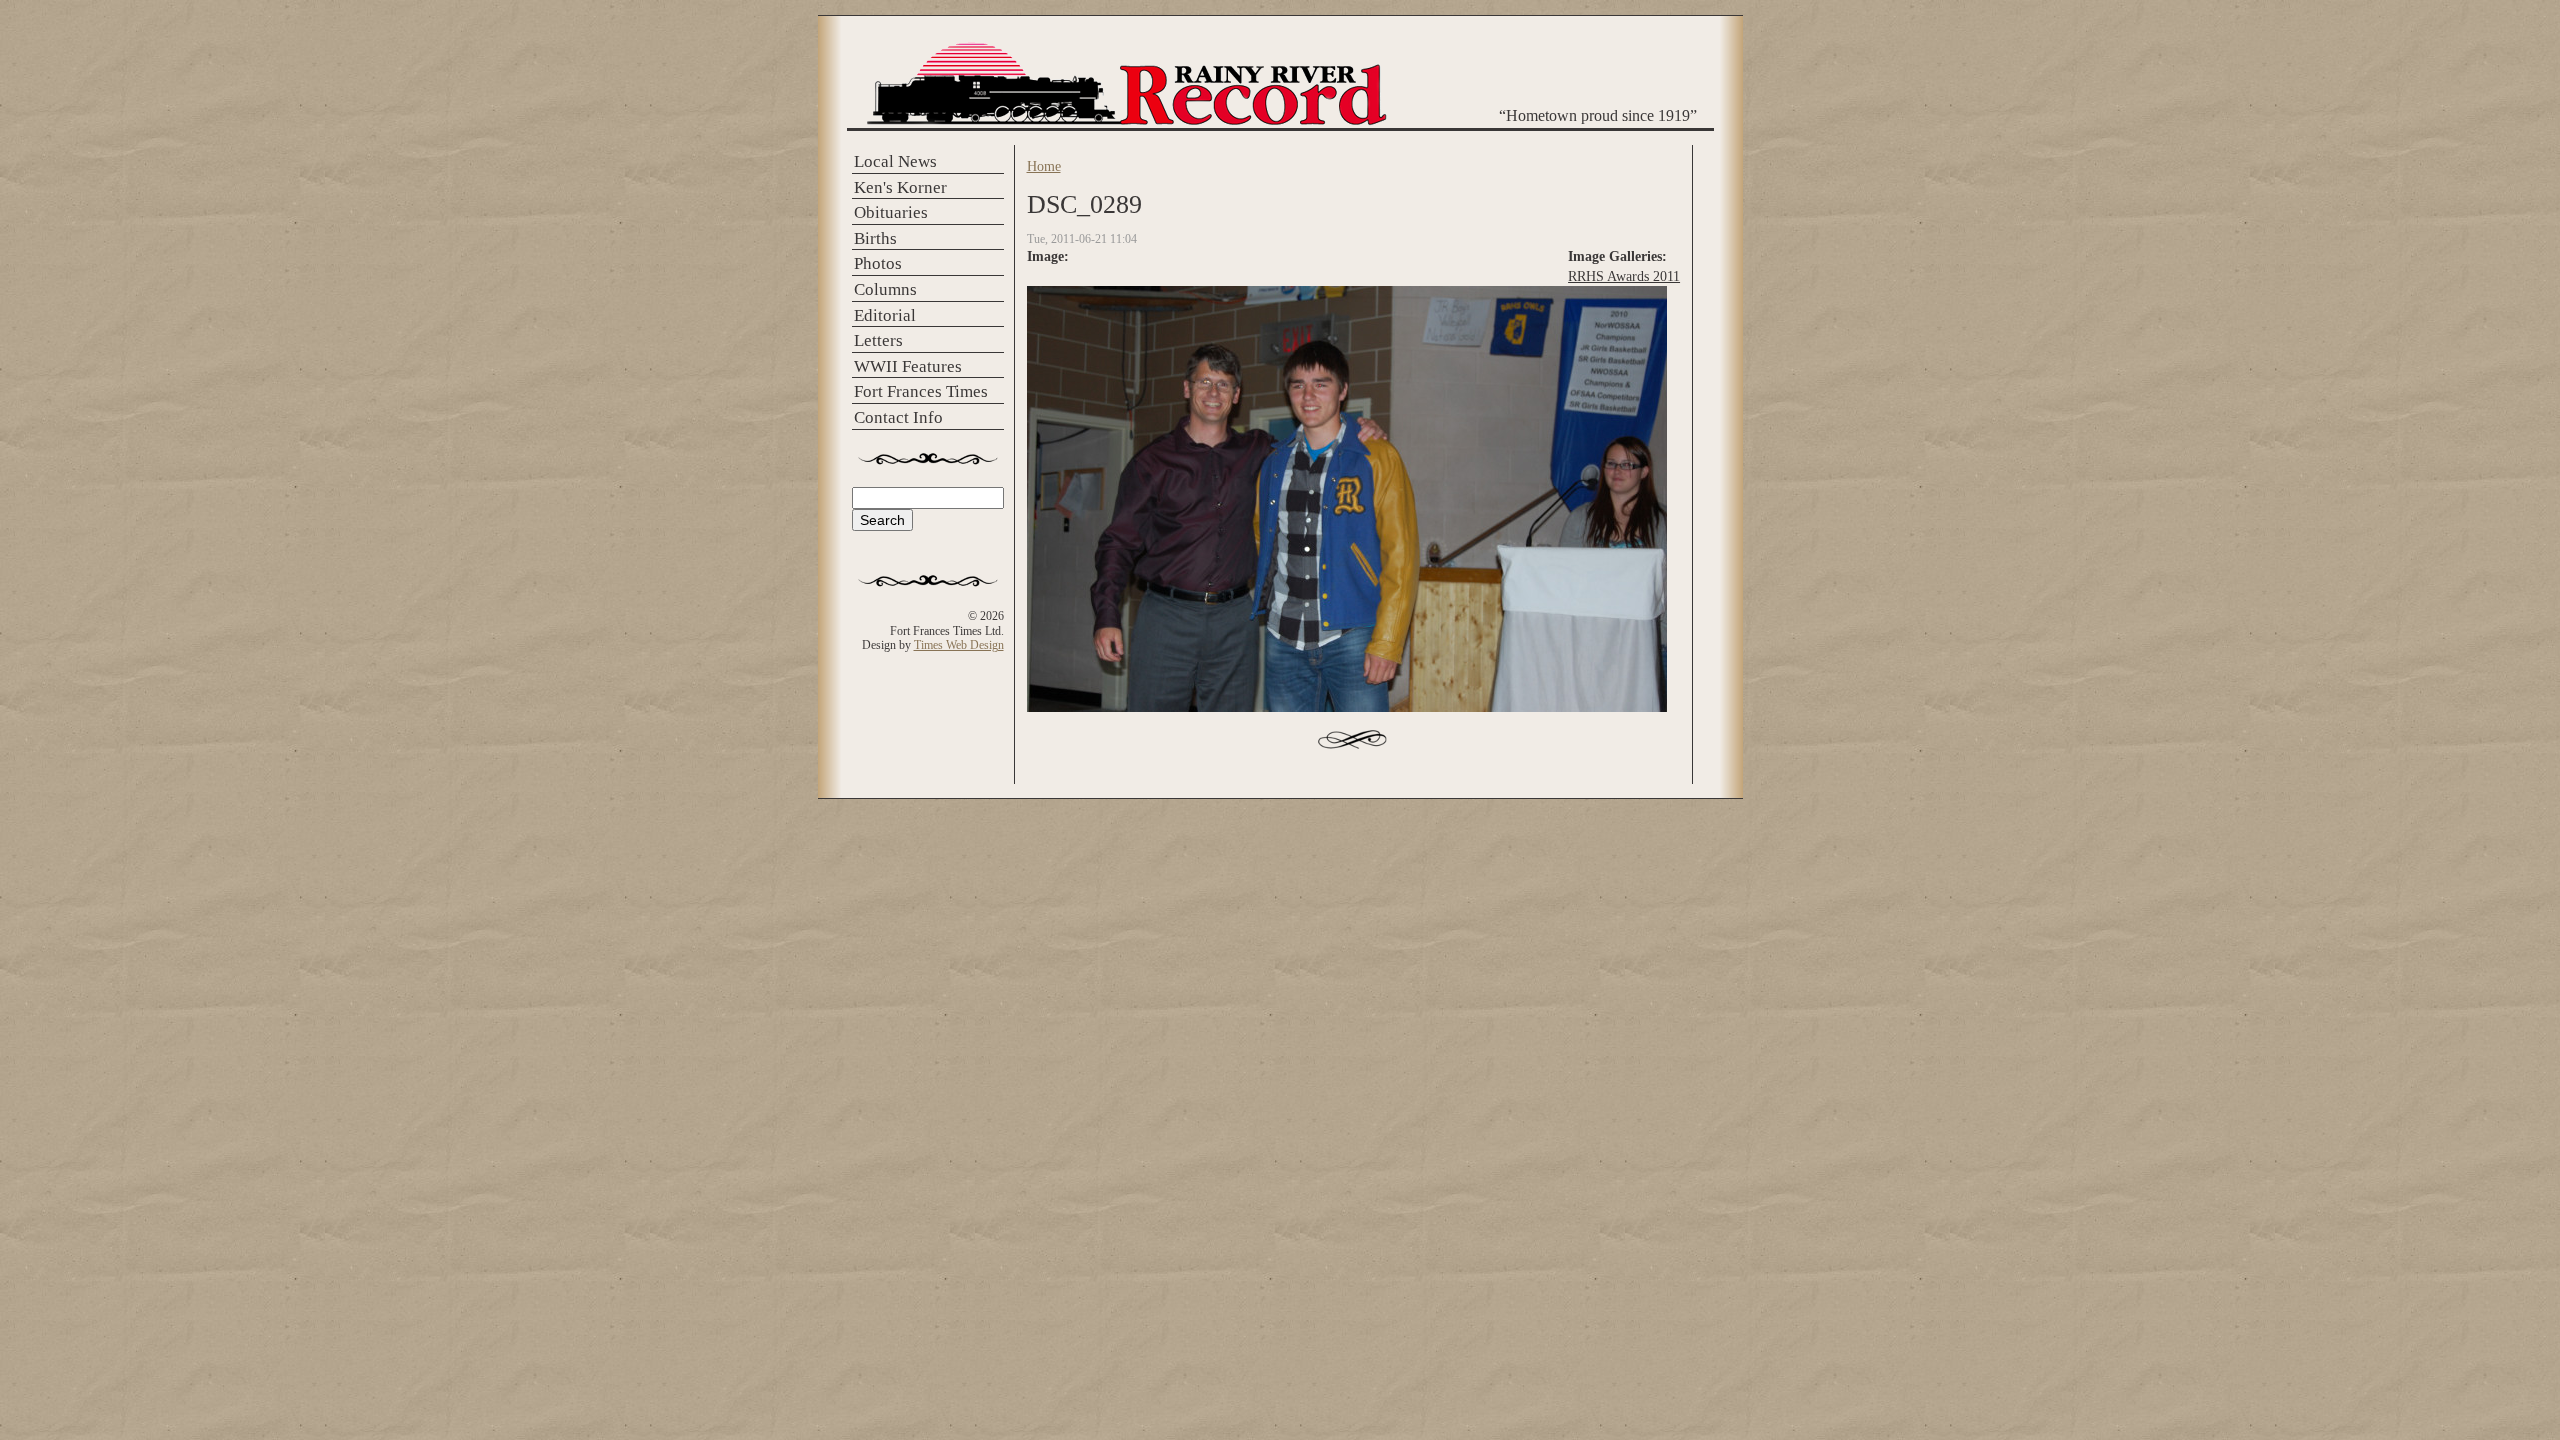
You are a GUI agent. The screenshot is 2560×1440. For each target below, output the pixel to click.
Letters (878, 340)
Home (1044, 166)
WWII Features (908, 366)
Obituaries (891, 212)
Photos (878, 263)
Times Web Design (959, 645)
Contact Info (898, 417)
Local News (895, 161)
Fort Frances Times (921, 391)
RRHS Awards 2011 (1624, 276)
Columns (885, 289)
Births (875, 238)
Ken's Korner (900, 187)
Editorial (885, 315)
